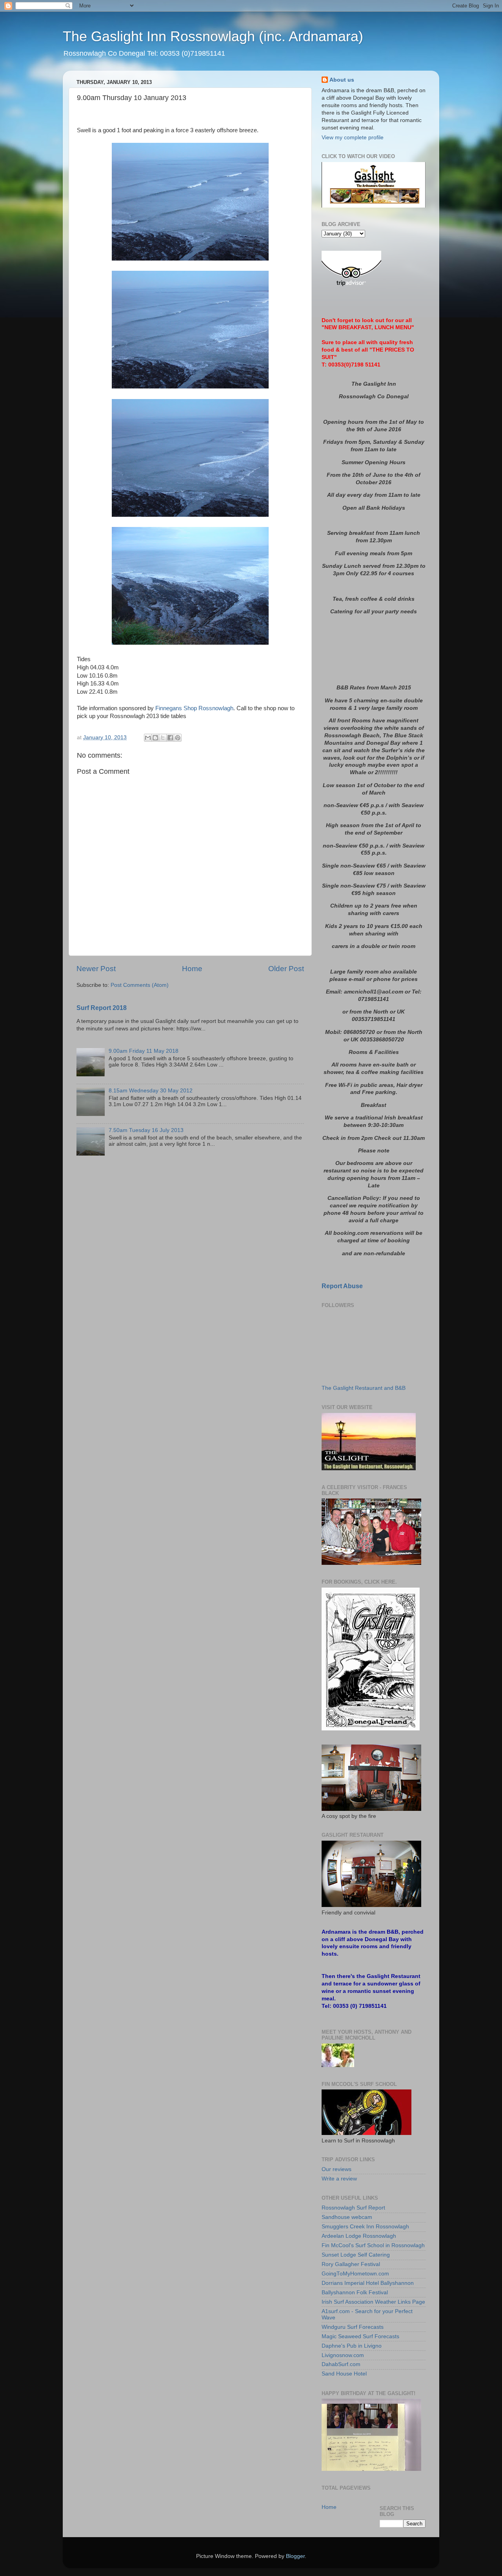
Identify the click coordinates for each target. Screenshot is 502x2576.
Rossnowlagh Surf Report (353, 2208)
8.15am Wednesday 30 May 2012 (151, 1091)
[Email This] (148, 738)
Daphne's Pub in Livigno (352, 2346)
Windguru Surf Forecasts (353, 2327)
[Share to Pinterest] (178, 738)
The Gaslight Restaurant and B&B (364, 1388)
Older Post (286, 969)
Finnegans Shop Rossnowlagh (194, 708)
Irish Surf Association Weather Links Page (373, 2302)
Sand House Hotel (344, 2374)
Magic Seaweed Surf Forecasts (360, 2336)
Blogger (295, 2556)
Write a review (339, 2179)
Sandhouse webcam (347, 2217)
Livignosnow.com (343, 2355)
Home (192, 969)
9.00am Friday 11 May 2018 (144, 1051)
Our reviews (336, 2169)
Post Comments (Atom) (140, 985)
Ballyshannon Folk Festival (355, 2293)
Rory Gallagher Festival (351, 2264)
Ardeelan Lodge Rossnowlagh (359, 2236)
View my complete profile (353, 138)
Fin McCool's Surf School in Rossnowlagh (373, 2245)
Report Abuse (342, 1286)
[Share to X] (163, 738)
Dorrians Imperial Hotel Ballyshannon (368, 2283)
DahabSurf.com (341, 2364)
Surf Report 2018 (102, 1008)
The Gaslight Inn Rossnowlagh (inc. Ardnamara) (213, 36)
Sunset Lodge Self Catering (356, 2255)
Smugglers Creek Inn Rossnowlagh (365, 2227)
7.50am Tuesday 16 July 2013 (146, 1130)
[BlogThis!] (155, 738)
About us (342, 80)
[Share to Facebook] (170, 738)
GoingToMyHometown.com (355, 2274)
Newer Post (96, 969)
